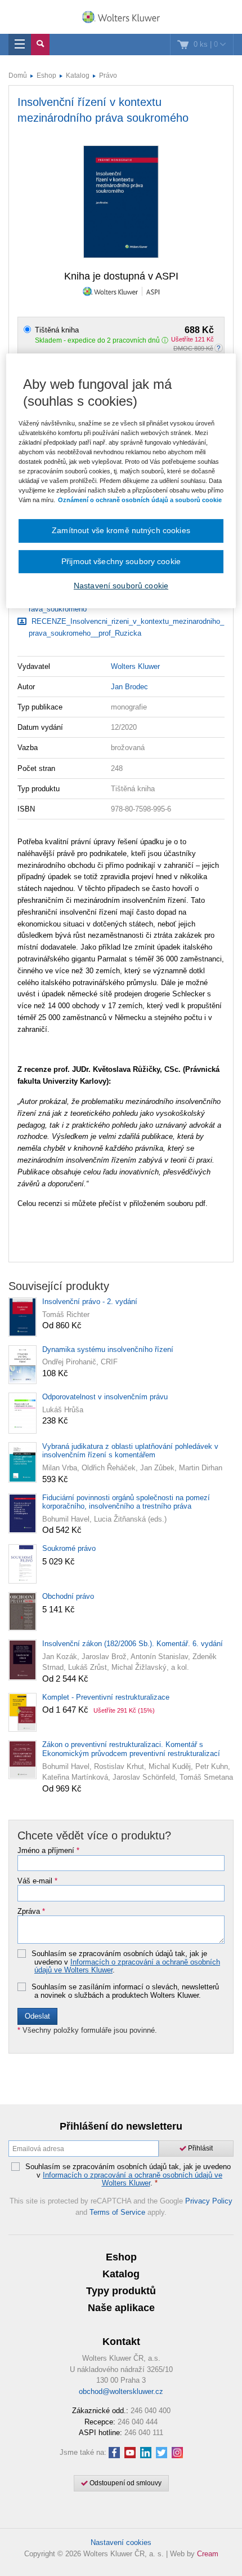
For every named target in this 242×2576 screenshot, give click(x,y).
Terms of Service (117, 2212)
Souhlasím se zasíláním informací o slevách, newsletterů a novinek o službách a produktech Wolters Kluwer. (125, 1991)
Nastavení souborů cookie (121, 586)
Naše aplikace (121, 2308)
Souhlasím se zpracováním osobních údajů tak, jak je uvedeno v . (126, 1962)
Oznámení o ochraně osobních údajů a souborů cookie (140, 500)
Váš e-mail (37, 1881)
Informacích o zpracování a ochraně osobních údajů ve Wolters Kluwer (127, 1966)
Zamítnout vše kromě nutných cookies (121, 530)
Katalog (78, 76)
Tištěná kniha (124, 330)
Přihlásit (200, 2148)
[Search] (40, 45)
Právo (108, 76)
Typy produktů (121, 2291)
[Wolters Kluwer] (121, 18)
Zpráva (31, 1912)
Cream (208, 2554)
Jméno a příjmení (48, 1851)
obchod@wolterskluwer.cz (121, 2391)
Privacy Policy (209, 2201)
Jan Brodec (129, 687)
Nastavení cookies (121, 2542)
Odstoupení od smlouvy (125, 2483)
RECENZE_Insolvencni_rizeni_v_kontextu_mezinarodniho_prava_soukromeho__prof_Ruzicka (126, 627)
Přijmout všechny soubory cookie (121, 561)
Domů (18, 76)
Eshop (46, 76)
